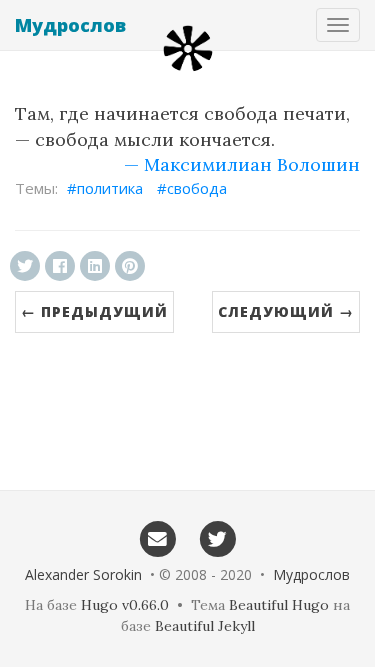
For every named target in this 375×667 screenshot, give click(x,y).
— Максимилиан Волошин (242, 164)
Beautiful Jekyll (205, 626)
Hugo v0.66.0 (125, 605)
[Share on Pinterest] (130, 266)
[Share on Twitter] (25, 266)
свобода (197, 188)
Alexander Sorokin (83, 574)
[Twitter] (218, 538)
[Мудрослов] (188, 48)
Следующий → (286, 311)
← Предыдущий (94, 311)
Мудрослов (70, 25)
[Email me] (157, 538)
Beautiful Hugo (279, 605)
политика (110, 188)
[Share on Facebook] (60, 266)
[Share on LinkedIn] (95, 266)
